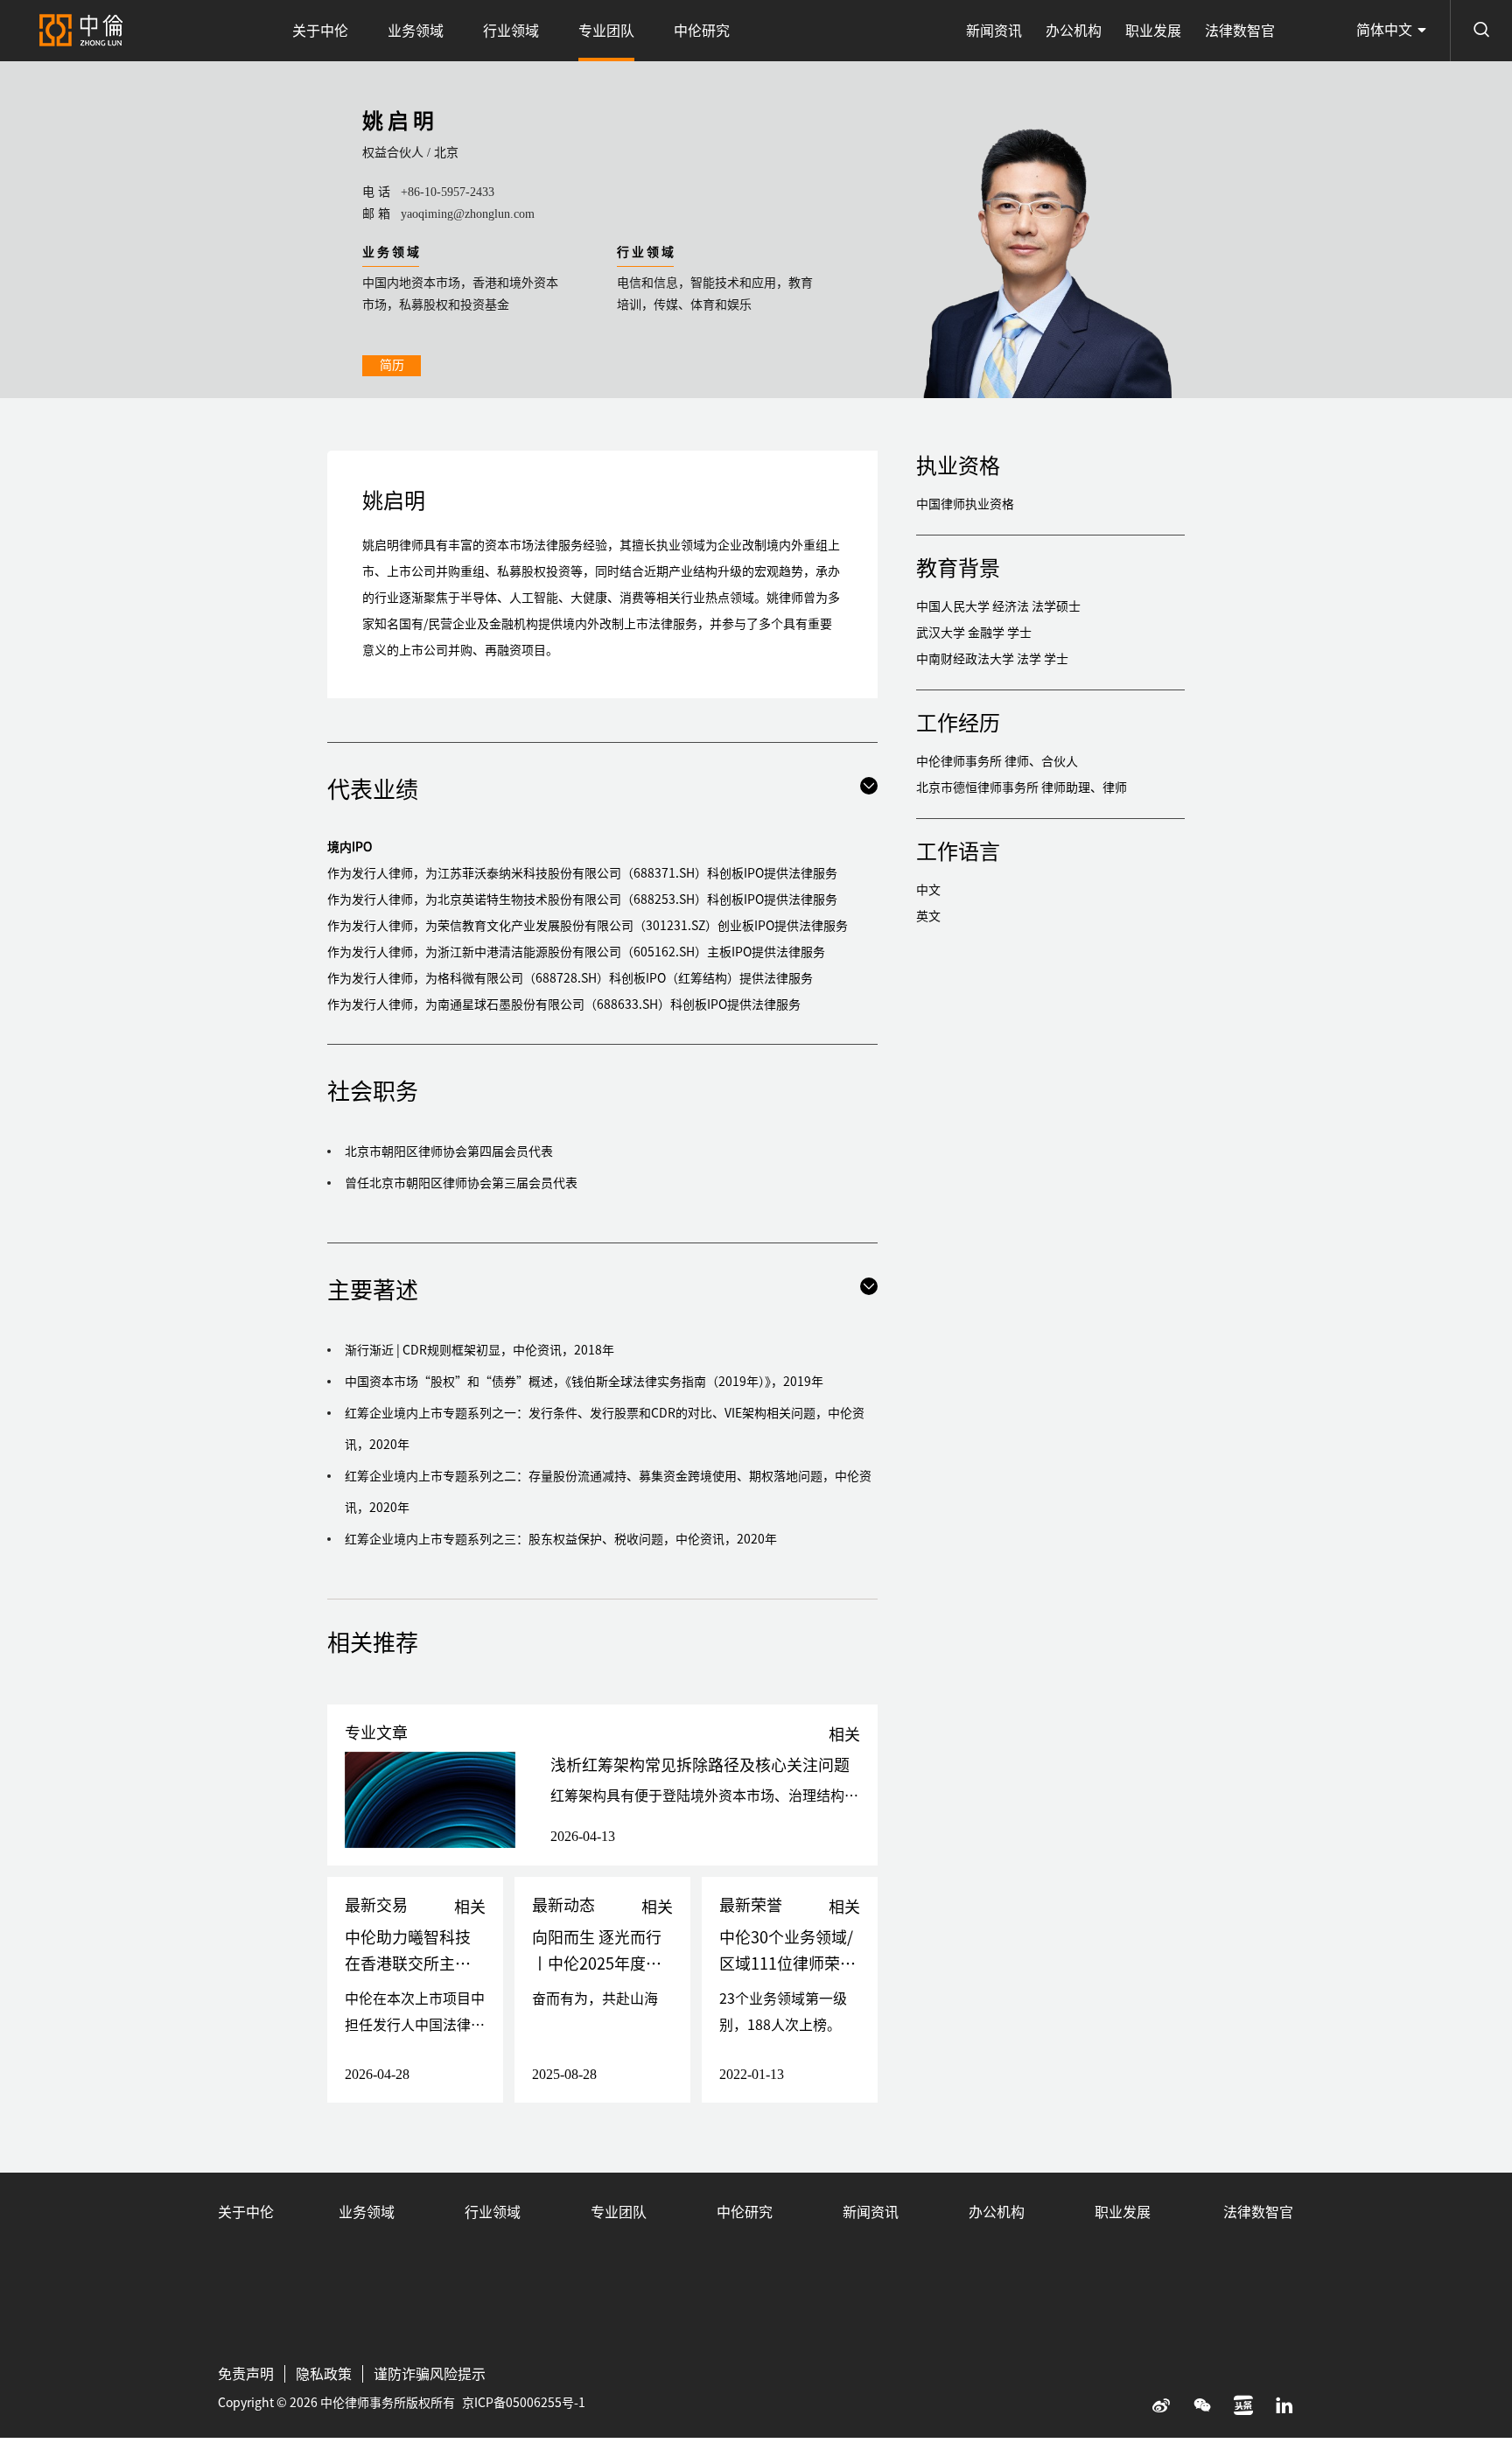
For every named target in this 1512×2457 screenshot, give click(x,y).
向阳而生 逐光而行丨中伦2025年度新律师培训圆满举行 (597, 1963)
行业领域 (511, 31)
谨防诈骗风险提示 (430, 2374)
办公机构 (1074, 31)
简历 (392, 365)
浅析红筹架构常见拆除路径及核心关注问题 (700, 1765)
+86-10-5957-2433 (448, 192)
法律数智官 (1240, 31)
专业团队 (606, 31)
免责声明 (246, 2374)
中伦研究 (702, 31)
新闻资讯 (994, 31)
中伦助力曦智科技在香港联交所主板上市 (408, 1963)
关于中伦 (320, 31)
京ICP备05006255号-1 (524, 2403)
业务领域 (416, 31)
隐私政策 (324, 2374)
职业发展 (1153, 31)
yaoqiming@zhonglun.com (468, 214)
